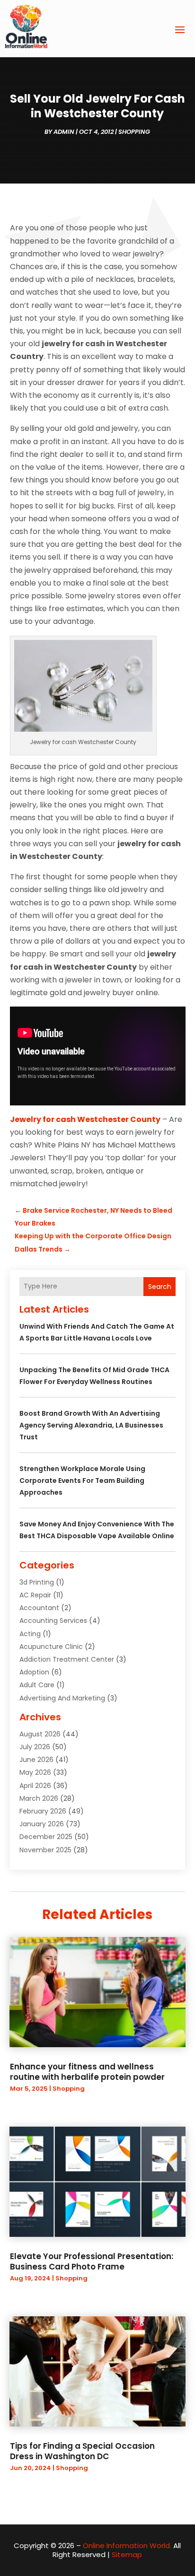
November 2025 (45, 1850)
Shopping (134, 132)
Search (160, 1287)
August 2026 (40, 1734)
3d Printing (37, 1582)
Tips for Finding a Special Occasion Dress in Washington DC (82, 2451)
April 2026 (35, 1786)
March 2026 (39, 1798)
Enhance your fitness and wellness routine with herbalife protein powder (87, 2072)
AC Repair (35, 1595)
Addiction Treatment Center (67, 1659)
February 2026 (43, 1811)
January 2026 (42, 1824)
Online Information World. (127, 2545)
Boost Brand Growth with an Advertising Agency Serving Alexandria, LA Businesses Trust (91, 1425)
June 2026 (36, 1760)
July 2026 (35, 1747)
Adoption (34, 1672)
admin (64, 132)
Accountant (39, 1608)
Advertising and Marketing (62, 1698)
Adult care (37, 1685)
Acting (30, 1634)
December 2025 (46, 1837)
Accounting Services (53, 1621)
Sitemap (127, 2554)
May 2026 (35, 1772)
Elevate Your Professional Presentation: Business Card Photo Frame (92, 2261)
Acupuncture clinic (51, 1647)
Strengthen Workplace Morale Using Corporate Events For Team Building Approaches (82, 1481)
